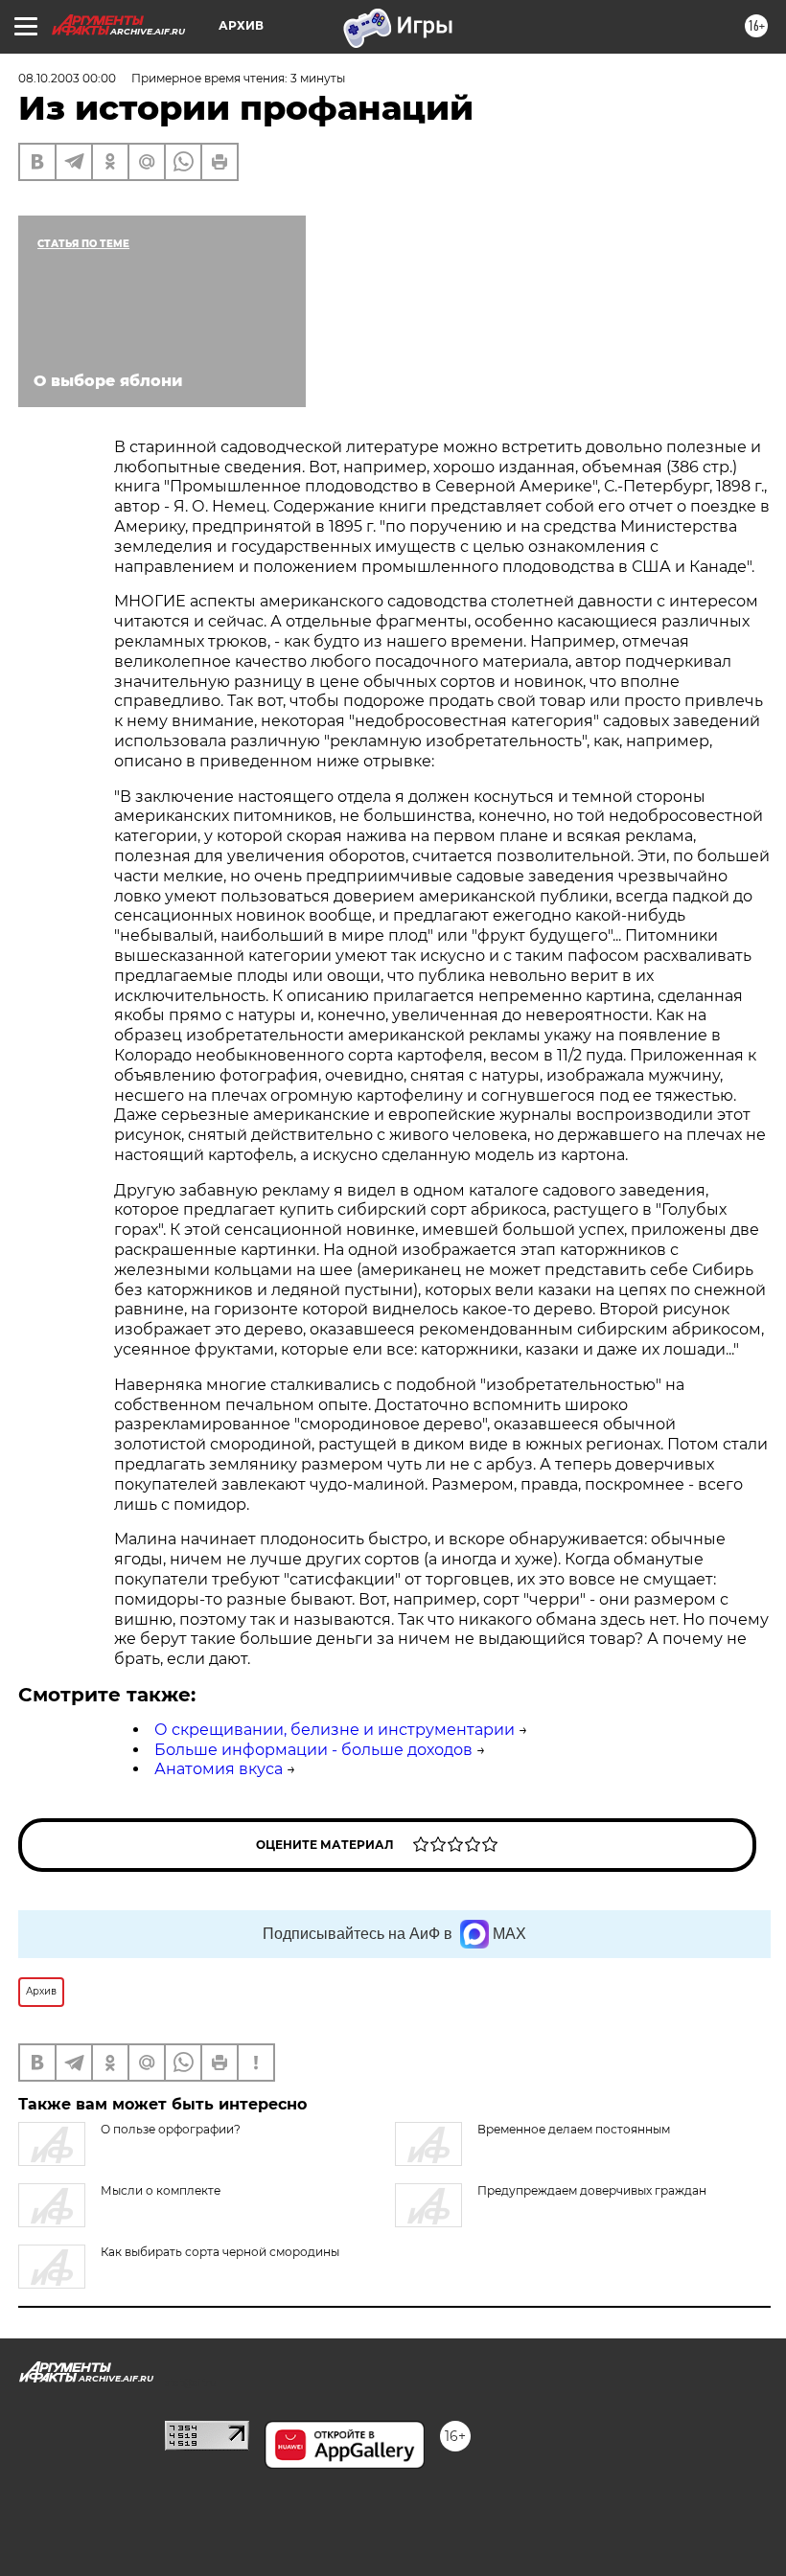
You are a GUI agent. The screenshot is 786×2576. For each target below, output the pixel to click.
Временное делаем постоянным (574, 2129)
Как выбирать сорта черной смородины (220, 2252)
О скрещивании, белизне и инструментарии (335, 1730)
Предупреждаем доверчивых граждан (592, 2190)
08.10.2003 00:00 (67, 78)
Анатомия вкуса (219, 1769)
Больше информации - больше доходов (313, 1750)
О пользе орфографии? (171, 2129)
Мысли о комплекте (161, 2190)
